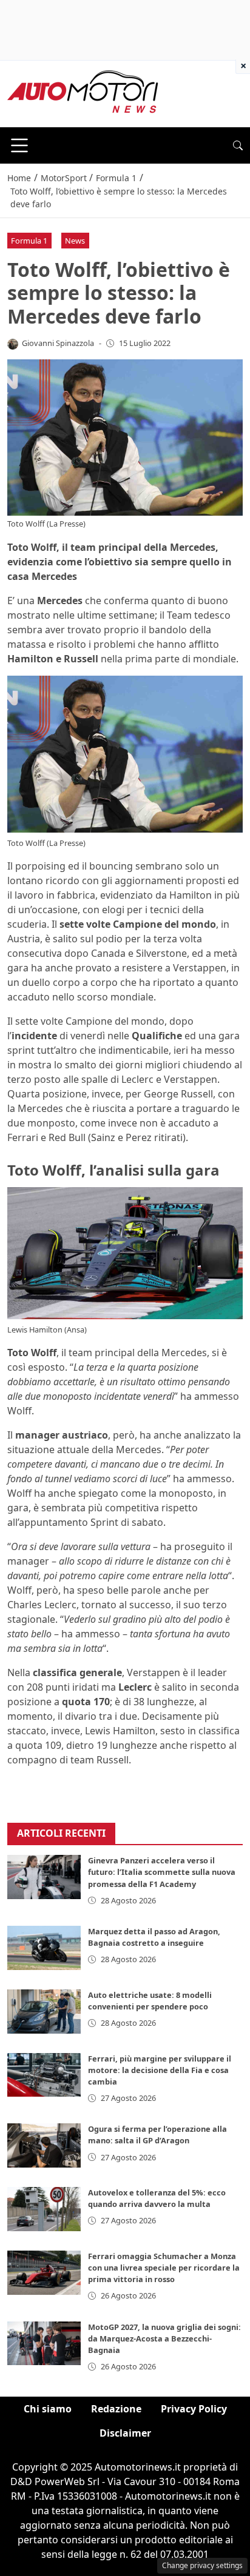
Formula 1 (29, 241)
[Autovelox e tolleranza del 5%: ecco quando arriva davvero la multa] (44, 2209)
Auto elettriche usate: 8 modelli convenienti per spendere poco (150, 2001)
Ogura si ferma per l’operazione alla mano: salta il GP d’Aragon (157, 2135)
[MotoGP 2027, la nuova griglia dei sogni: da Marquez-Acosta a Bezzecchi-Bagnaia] (44, 2344)
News (75, 241)
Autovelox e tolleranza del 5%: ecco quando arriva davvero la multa (157, 2198)
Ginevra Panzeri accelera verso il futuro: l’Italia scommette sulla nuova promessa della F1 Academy (162, 1872)
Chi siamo (48, 2409)
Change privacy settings (202, 2565)
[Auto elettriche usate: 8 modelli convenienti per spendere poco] (44, 2012)
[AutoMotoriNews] (83, 93)
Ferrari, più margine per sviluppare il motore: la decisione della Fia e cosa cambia (160, 2070)
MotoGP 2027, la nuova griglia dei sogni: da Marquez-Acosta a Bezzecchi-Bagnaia (164, 2338)
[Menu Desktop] (19, 145)
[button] (238, 145)
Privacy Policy (194, 2409)
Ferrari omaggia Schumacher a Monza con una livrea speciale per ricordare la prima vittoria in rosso (164, 2268)
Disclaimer (125, 2433)
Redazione (116, 2409)
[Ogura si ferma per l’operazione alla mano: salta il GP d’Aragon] (44, 2145)
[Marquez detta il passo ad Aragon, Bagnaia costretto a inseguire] (44, 1948)
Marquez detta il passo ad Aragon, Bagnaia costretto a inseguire (154, 1937)
